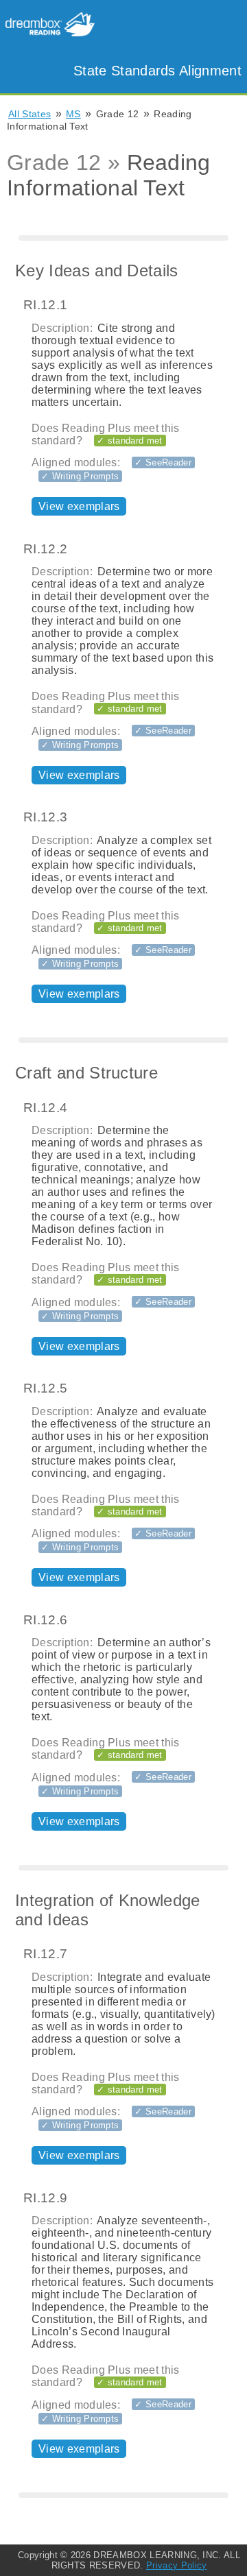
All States (30, 114)
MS (73, 114)
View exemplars (79, 506)
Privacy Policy (176, 2565)
